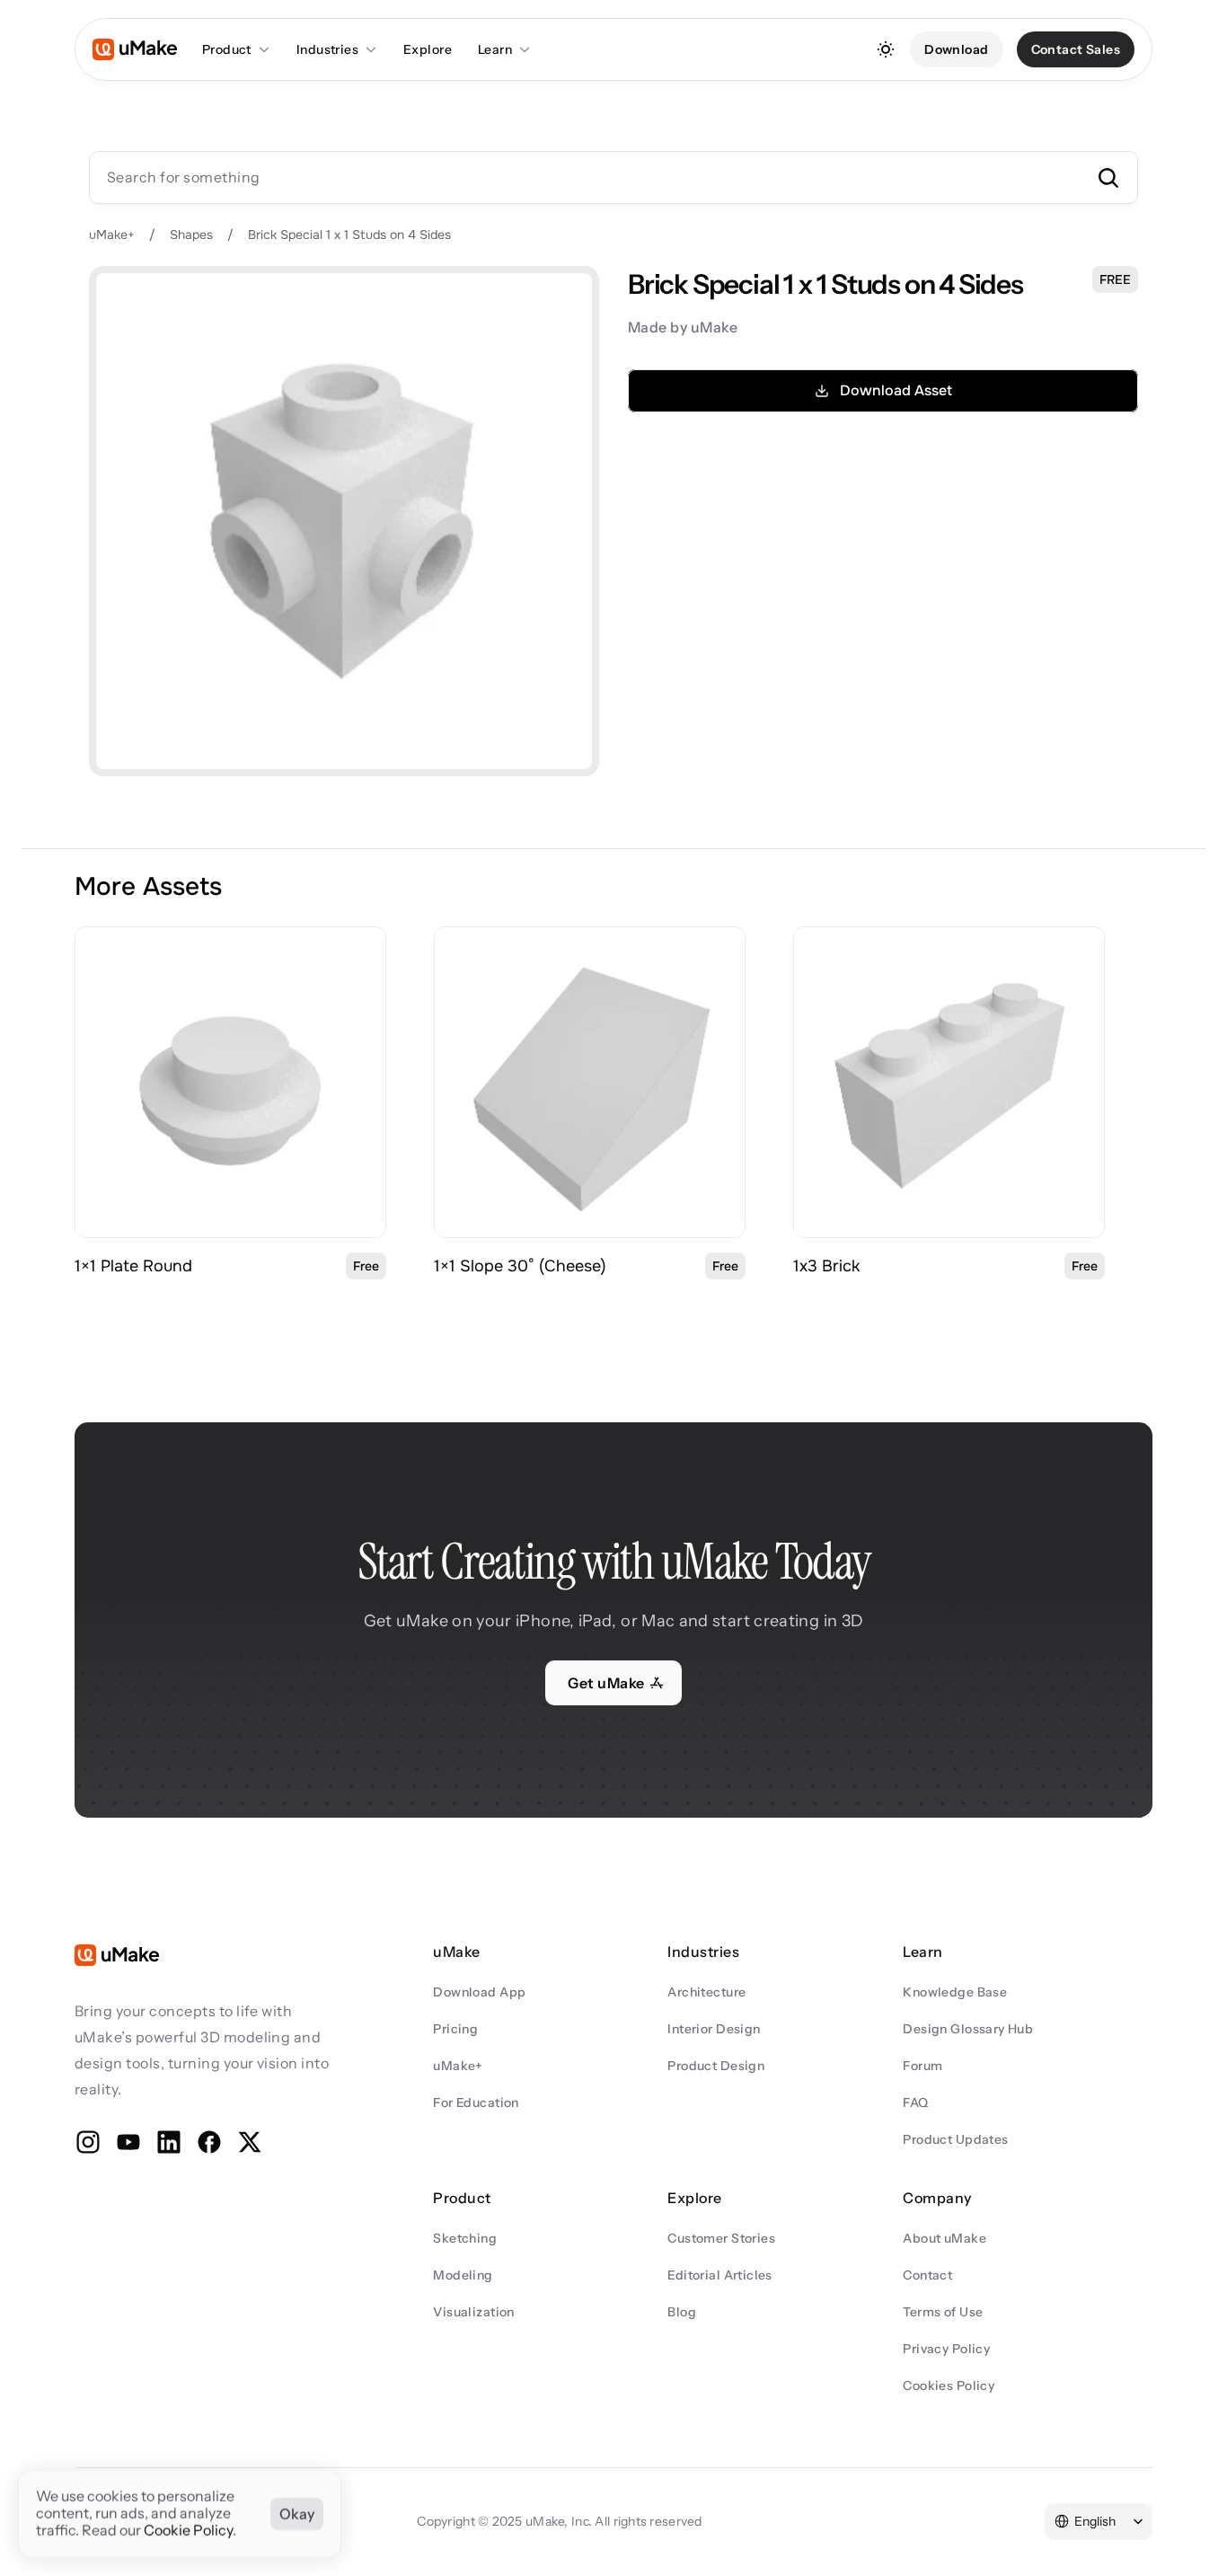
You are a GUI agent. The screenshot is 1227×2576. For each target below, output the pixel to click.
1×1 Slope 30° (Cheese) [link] (520, 1266)
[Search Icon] (613, 177)
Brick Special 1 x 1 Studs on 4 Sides (349, 235)
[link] (230, 1082)
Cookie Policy (188, 2531)
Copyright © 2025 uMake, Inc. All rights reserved (559, 2521)
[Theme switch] (886, 49)
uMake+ (112, 235)
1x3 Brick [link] (826, 1266)
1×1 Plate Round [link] (133, 1266)
